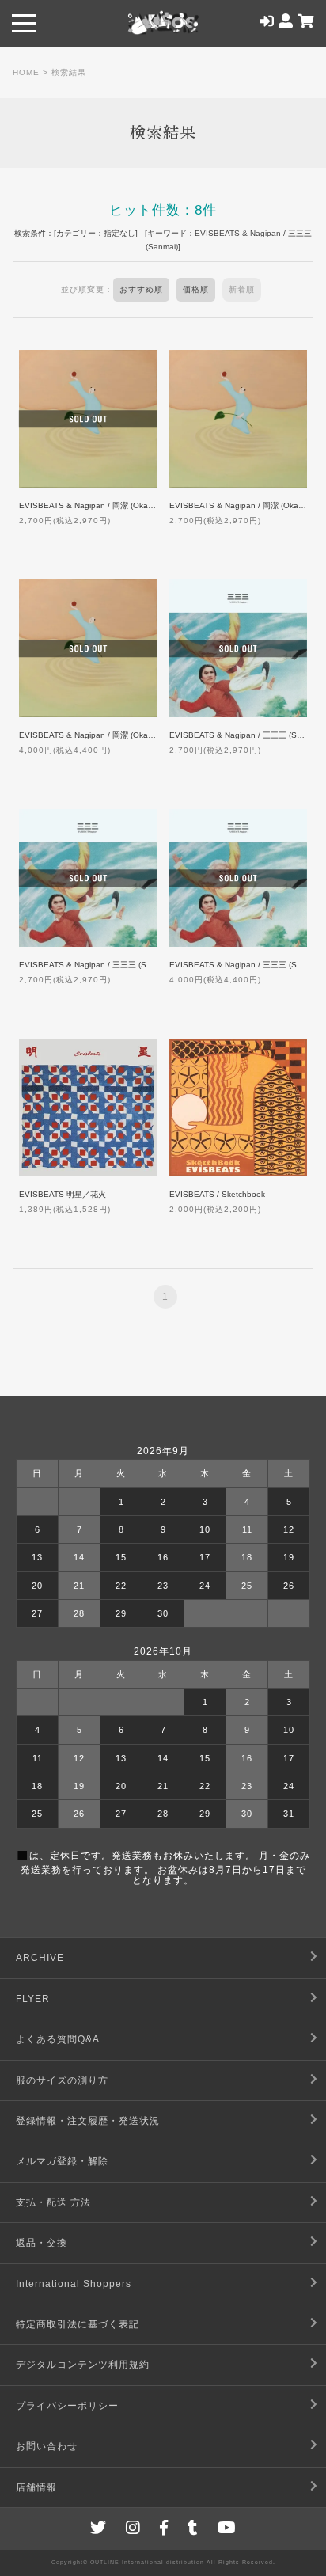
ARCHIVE (40, 1958)
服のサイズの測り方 (62, 2080)
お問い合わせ (47, 2446)
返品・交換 (42, 2243)
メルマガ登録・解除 (62, 2161)
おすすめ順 (141, 289)
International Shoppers (74, 2284)
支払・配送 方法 (53, 2202)
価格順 (196, 289)
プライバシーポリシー (67, 2406)
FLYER (33, 1999)
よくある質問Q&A (58, 2039)
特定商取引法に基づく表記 (78, 2324)
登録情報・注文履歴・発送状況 (88, 2121)
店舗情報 (36, 2487)
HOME (26, 72)
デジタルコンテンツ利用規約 (83, 2365)
